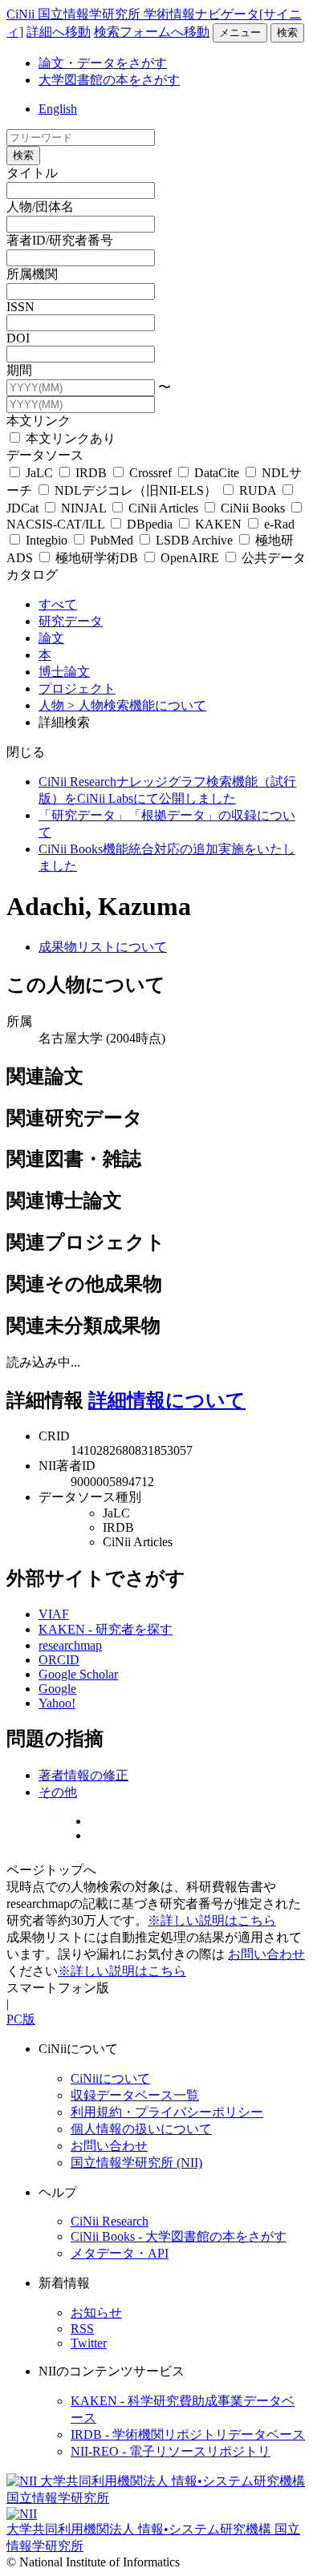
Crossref (150, 473)
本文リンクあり (69, 438)
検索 (287, 32)
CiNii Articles (163, 508)
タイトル (32, 173)
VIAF (54, 1614)
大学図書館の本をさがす (109, 80)
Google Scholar (78, 1674)
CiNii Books (253, 508)
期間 (19, 370)
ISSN (20, 307)
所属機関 (32, 274)
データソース (45, 455)
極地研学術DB (97, 558)
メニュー (240, 32)
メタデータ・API (120, 2253)
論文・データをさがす (103, 63)
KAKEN (218, 524)
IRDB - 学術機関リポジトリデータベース (188, 2434)
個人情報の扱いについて (141, 2129)
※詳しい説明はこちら (212, 1920)
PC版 (21, 2019)
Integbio (47, 540)
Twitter (89, 2343)
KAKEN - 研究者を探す (106, 1629)
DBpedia (150, 524)
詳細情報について (167, 1400)
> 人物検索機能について (137, 705)
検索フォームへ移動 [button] (152, 32)
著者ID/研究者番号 (60, 240)
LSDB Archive (194, 540)
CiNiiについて (110, 2078)
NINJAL (83, 508)
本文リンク (39, 421)
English (58, 109)
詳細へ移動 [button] (59, 32)
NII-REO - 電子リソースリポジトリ (171, 2451)
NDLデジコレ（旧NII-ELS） (136, 490)
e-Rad (278, 524)
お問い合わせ (266, 1954)
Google (57, 1689)
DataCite (217, 473)
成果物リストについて (103, 947)
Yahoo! (57, 1703)
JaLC (39, 473)
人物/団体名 (40, 207)
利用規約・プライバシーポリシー (167, 2112)
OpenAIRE (190, 558)
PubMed (112, 540)
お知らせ (96, 2313)
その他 (58, 1792)
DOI (18, 338)
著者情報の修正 (83, 1775)
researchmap (70, 1645)
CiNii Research (110, 2221)
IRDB (91, 473)
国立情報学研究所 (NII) (136, 2163)
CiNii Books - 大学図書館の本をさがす (179, 2236)
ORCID (59, 1660)
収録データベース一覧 (135, 2095)
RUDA (258, 490)
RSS (82, 2329)
